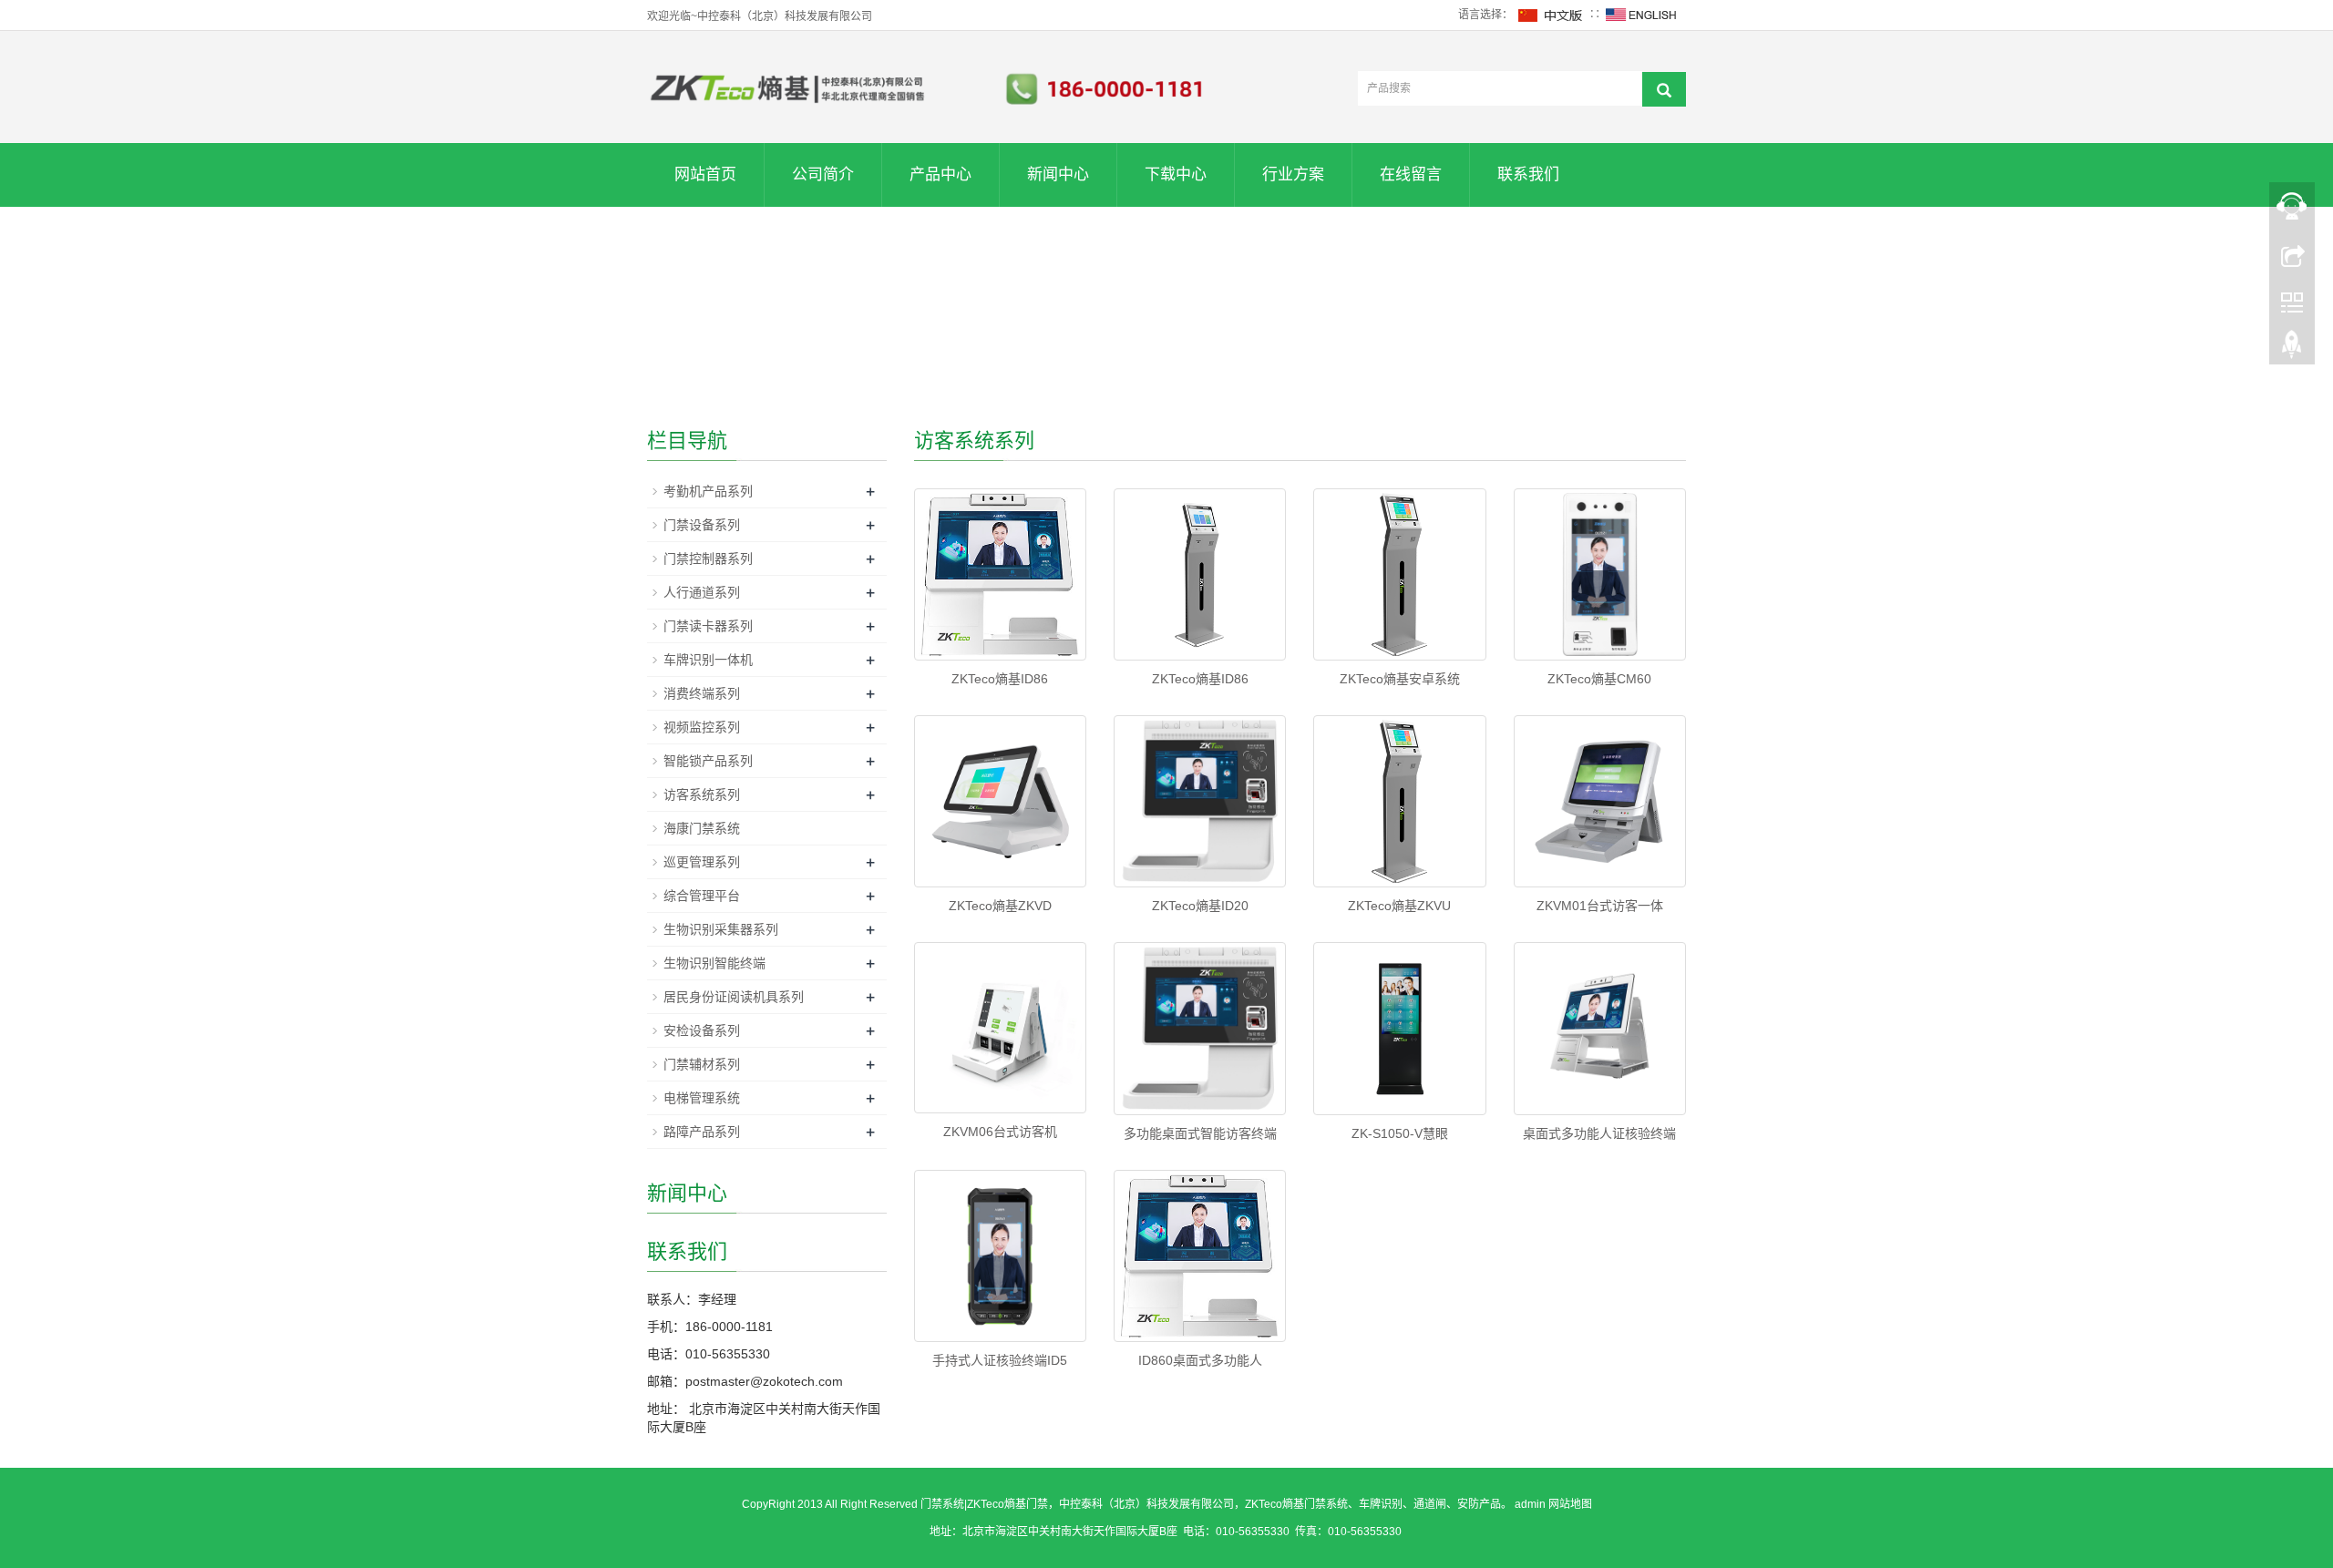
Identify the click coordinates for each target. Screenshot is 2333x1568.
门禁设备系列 (702, 525)
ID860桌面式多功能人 (1200, 1360)
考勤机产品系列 (708, 491)
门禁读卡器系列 (708, 626)
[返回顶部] (2292, 349)
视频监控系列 (702, 727)
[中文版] (1551, 15)
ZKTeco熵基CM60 (1599, 679)
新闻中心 (1058, 174)
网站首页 (705, 174)
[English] (1641, 15)
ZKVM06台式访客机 (1000, 1132)
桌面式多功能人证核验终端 (1599, 1133)
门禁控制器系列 (708, 559)
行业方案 (1293, 174)
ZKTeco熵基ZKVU (1399, 906)
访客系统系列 (702, 794)
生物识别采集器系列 (721, 929)
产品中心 (940, 174)
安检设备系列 (702, 1030)
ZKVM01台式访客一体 (1600, 906)
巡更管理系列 (702, 862)
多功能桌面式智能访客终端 (1200, 1133)
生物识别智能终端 (714, 963)
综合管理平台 (702, 896)
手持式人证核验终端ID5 (1000, 1360)
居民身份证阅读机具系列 (734, 997)
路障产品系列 (702, 1132)
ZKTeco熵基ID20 (1200, 906)
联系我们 (1528, 174)
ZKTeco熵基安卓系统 (1400, 679)
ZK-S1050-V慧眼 (1400, 1133)
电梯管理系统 (702, 1098)
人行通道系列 (702, 592)
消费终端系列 (702, 693)
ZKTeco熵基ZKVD (1000, 906)
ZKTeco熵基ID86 (1000, 679)
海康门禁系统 (702, 828)
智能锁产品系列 (708, 761)
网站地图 (1570, 1504)
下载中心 (1176, 174)
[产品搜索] (1664, 89)
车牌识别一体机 (708, 660)
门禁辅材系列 (702, 1064)
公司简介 (823, 174)
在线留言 (1411, 174)
